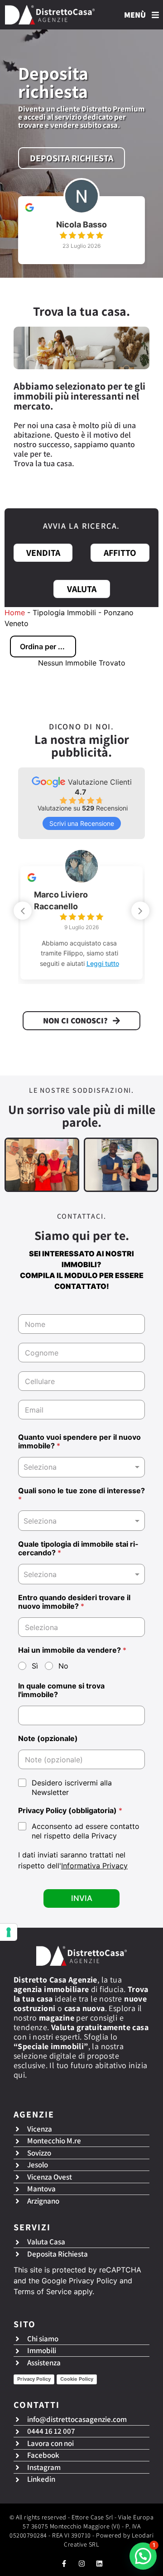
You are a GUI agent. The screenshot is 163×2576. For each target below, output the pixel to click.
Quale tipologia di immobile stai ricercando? (78, 1548)
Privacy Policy (93, 2281)
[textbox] (79, 1521)
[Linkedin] (99, 2564)
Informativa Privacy (94, 1866)
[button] (140, 911)
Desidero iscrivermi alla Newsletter (72, 1787)
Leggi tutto (103, 963)
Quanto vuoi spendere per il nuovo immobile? (79, 1442)
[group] (81, 223)
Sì (35, 1666)
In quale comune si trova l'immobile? (61, 1690)
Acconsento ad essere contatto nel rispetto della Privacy (86, 1831)
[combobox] (81, 1467)
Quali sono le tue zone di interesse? (81, 1495)
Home (15, 613)
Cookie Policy (77, 2379)
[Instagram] (82, 2564)
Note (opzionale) (48, 1739)
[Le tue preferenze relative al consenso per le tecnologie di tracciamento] (9, 1932)
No (63, 1666)
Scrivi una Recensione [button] (82, 823)
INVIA (82, 1898)
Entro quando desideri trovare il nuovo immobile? (74, 1602)
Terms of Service (43, 2291)
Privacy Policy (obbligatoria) (70, 1811)
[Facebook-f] (64, 2564)
